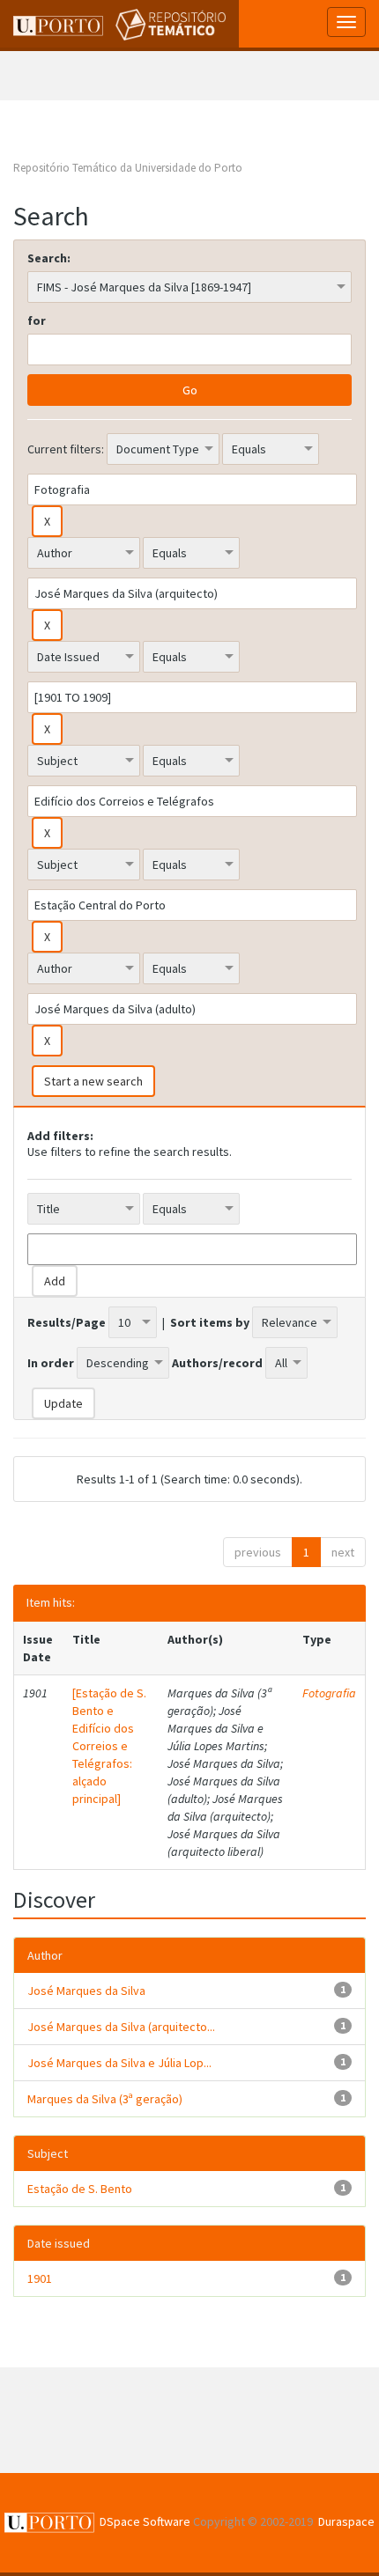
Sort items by (210, 1322)
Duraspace (346, 2521)
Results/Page (67, 1322)
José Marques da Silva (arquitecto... (121, 2027)
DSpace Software (145, 2521)
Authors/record (217, 1363)
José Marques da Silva (86, 1991)
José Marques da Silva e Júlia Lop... (119, 2063)
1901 (40, 2278)
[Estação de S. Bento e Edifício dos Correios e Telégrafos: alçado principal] (109, 1746)
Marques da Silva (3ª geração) (105, 2099)
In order (51, 1363)
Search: (49, 258)
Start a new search (93, 1081)
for (37, 320)
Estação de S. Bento (80, 2189)
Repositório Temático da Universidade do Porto (128, 168)
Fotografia (329, 1693)
